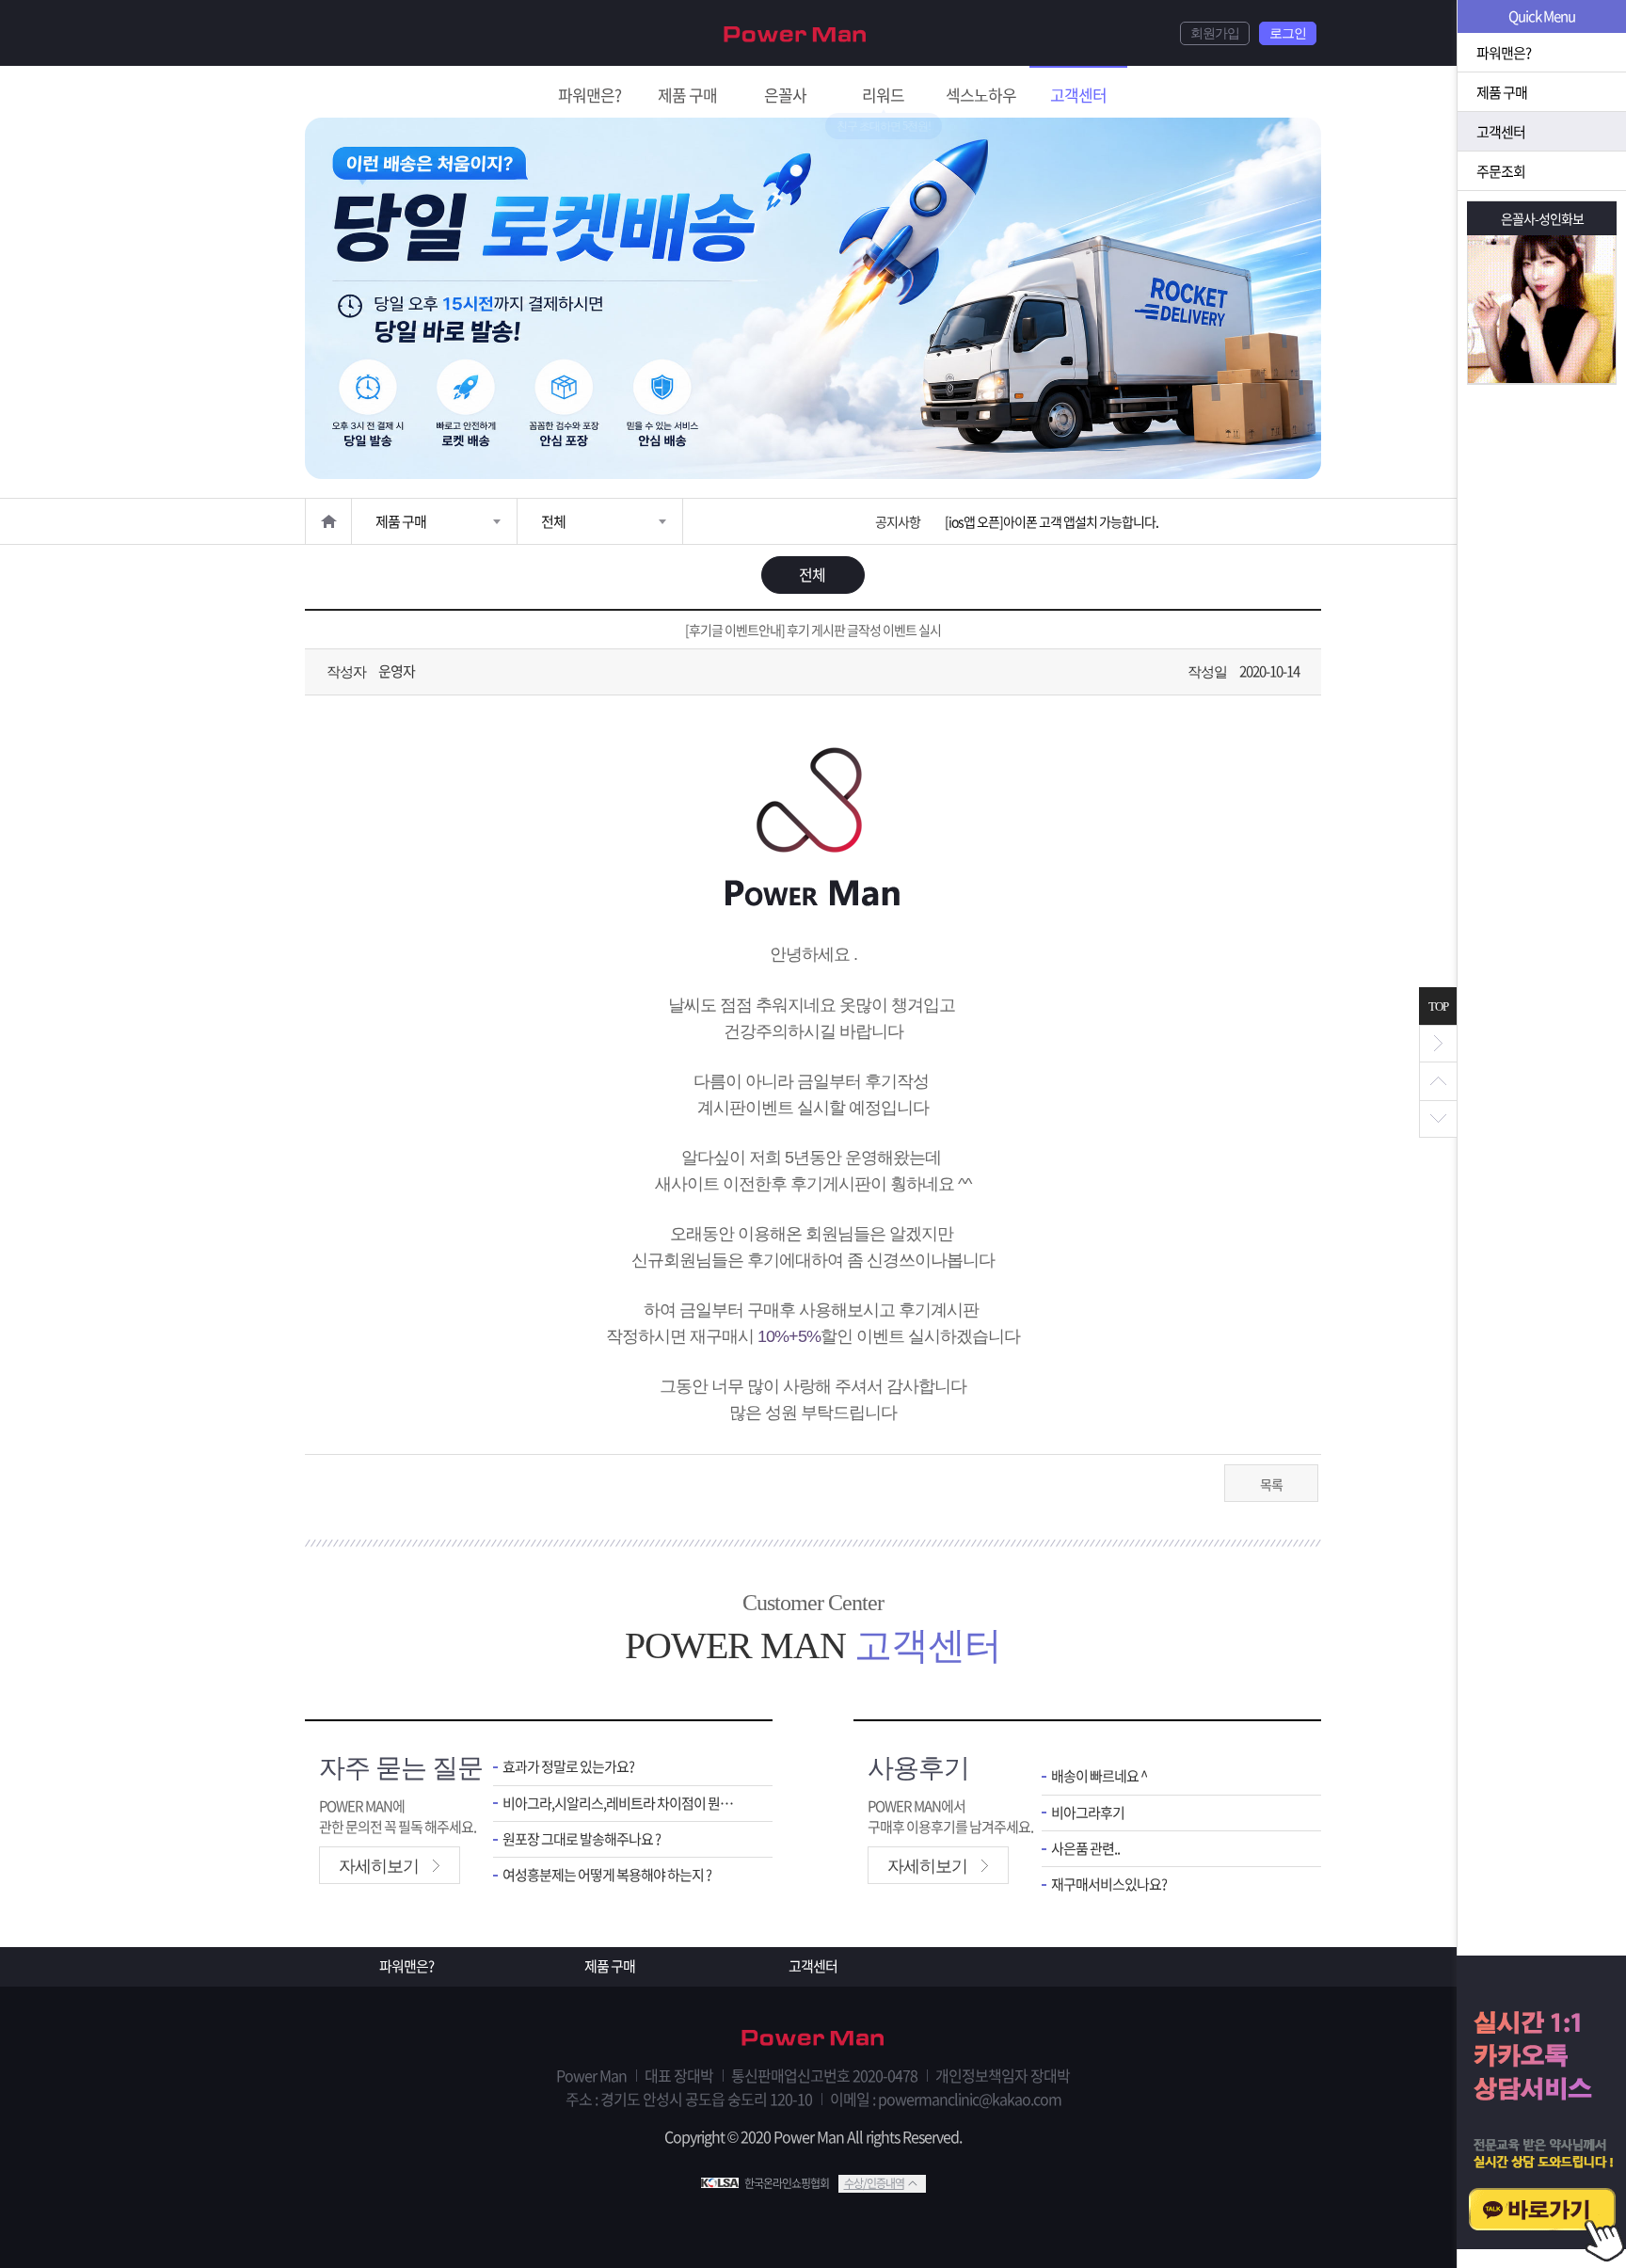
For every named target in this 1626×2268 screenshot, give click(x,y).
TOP (1438, 1006)
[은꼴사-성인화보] (1542, 309)
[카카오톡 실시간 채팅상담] (1541, 2112)
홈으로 (328, 521)
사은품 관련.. (1085, 1849)
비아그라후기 (1088, 1813)
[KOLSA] (723, 2183)
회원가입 (1215, 33)
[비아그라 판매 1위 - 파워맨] (795, 32)
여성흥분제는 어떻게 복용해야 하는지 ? (607, 1875)
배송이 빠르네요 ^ (1099, 1776)
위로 (1438, 1081)
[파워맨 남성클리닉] (813, 2039)
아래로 (1438, 1119)
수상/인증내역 (874, 2183)
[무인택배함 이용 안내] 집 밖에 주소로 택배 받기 (1062, 521)
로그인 (1288, 33)
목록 (1271, 1484)
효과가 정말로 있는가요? (568, 1767)
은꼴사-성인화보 (1542, 218)
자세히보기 (379, 1866)
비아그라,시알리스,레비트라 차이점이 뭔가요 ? (623, 1804)
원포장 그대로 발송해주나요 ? (582, 1839)
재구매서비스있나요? (1109, 1885)
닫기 (1438, 1044)
